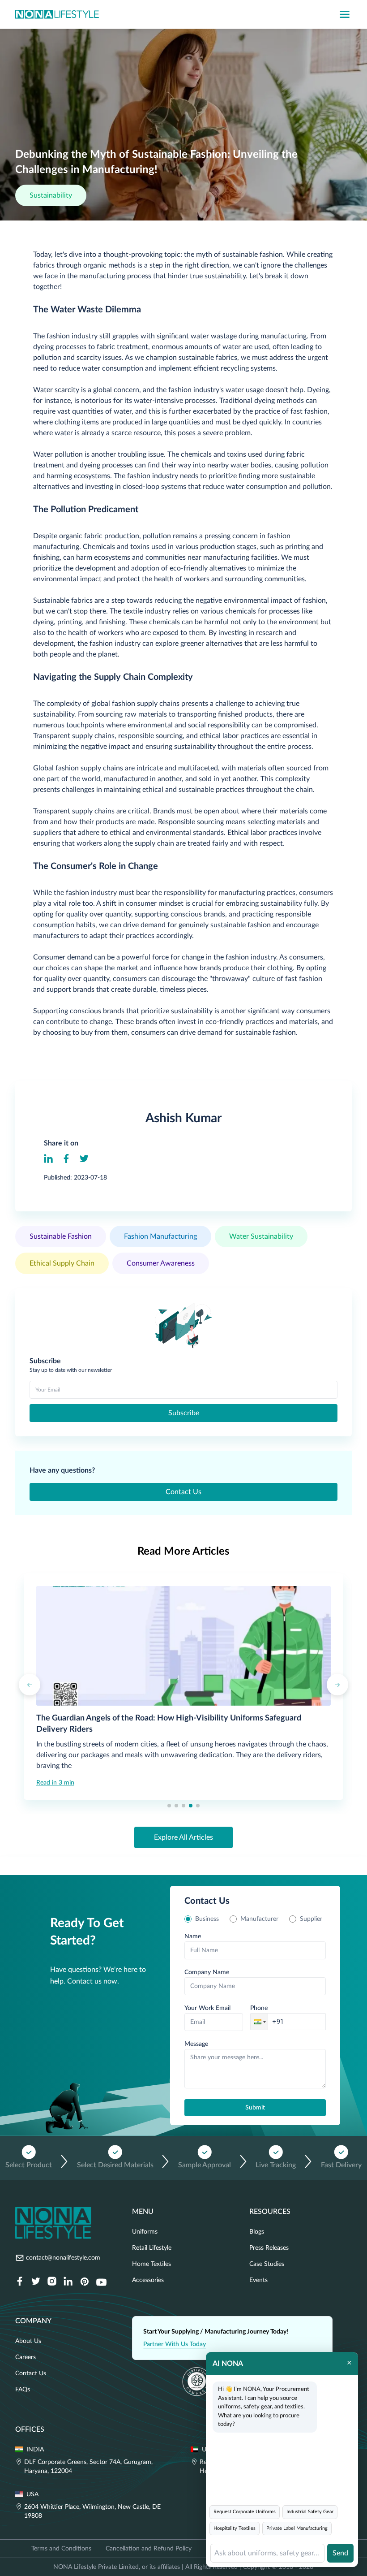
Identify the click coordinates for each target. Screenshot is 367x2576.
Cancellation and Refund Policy (149, 2549)
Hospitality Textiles (235, 2528)
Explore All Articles (183, 1837)
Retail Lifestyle (152, 2248)
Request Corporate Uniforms (245, 2512)
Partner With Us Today (175, 2344)
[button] (259, 2022)
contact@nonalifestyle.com (63, 2258)
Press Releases (269, 2248)
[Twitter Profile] (36, 2282)
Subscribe (184, 1413)
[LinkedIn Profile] (68, 2282)
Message (196, 2044)
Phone (259, 2008)
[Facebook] (66, 1158)
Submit (255, 2108)
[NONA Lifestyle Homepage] (57, 14)
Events (258, 2280)
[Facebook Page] (20, 2282)
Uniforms (145, 2232)
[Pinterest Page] (84, 2282)
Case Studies (267, 2264)
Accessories (148, 2280)
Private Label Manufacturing (297, 2528)
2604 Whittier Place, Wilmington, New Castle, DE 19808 (92, 2511)
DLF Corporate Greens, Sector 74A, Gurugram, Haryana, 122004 (88, 2467)
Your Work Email (207, 2008)
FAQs (23, 2390)
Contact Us (183, 1492)
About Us (28, 2341)
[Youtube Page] (101, 2282)
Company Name (207, 1972)
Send (340, 2553)
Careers (26, 2357)
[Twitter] (84, 1158)
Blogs (257, 2232)
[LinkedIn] (48, 1158)
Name (193, 1936)
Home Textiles (151, 2264)
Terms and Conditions (61, 2549)
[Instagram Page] (52, 2282)
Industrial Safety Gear (310, 2512)
